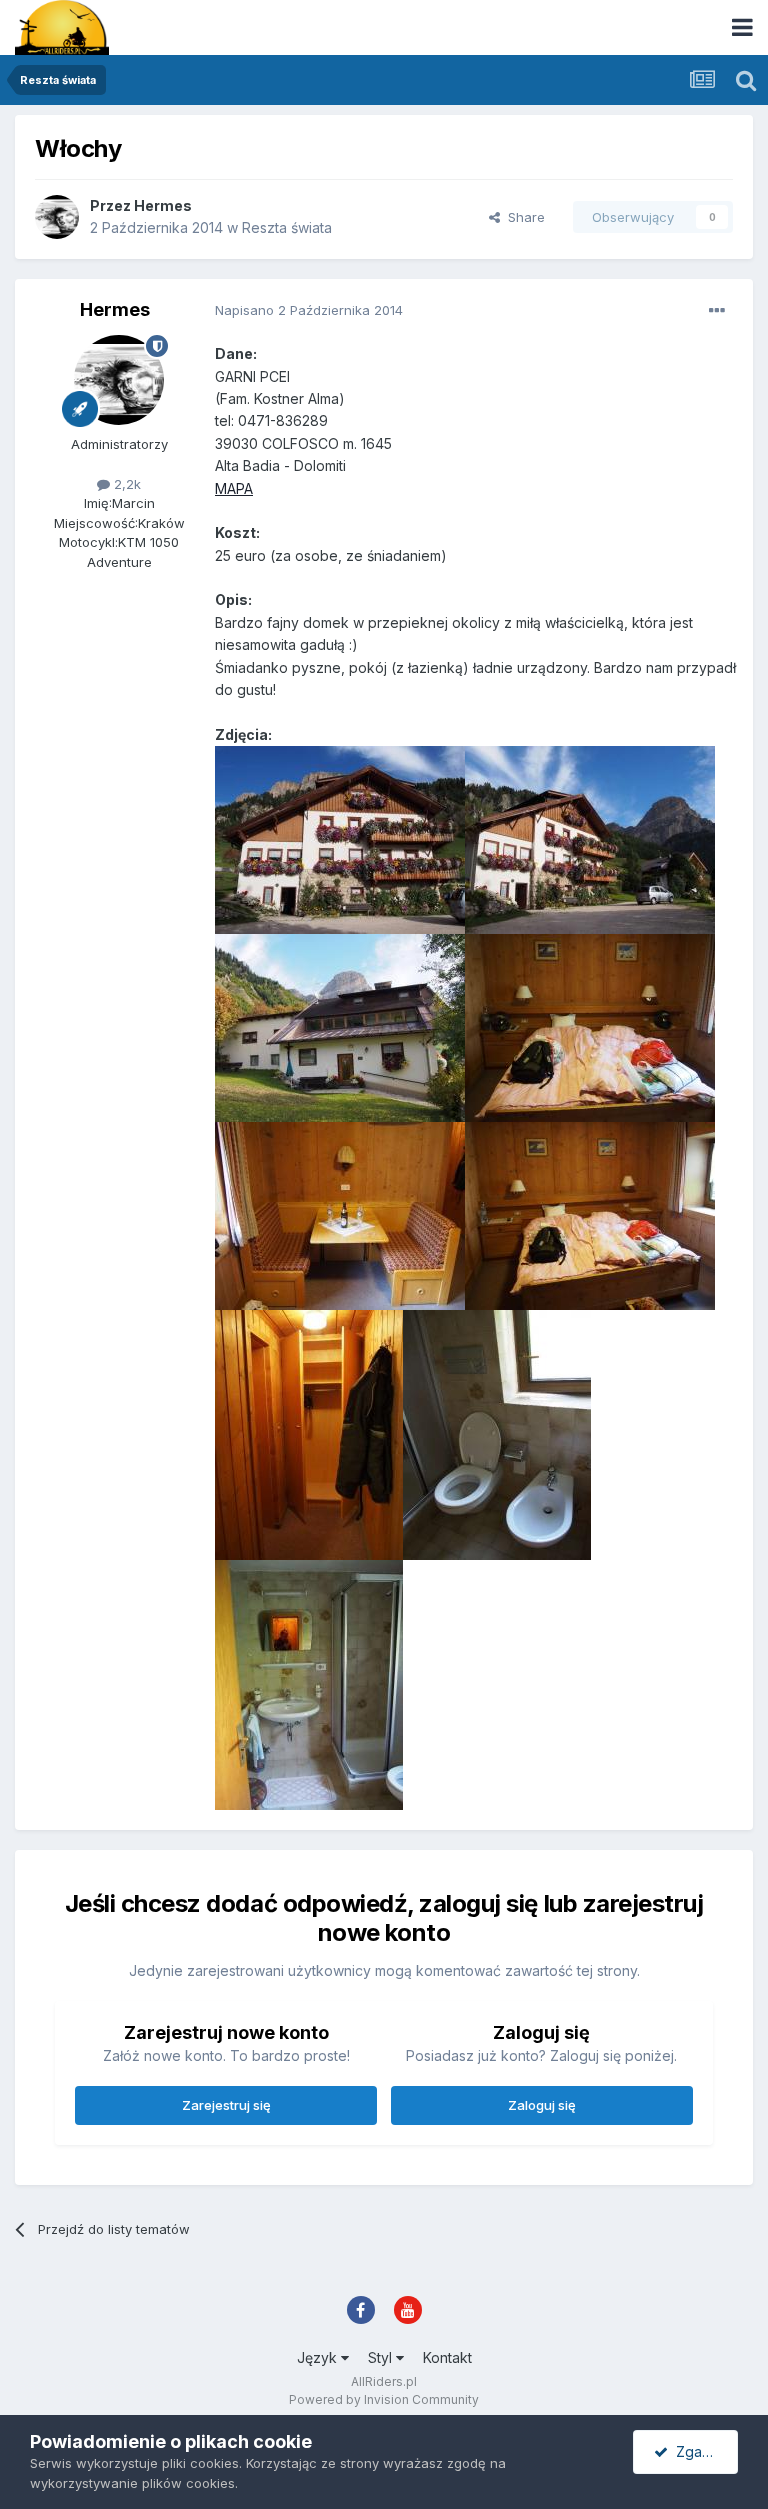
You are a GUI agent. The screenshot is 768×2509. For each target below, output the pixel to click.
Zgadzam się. (703, 2451)
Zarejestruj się (226, 2105)
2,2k (125, 484)
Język (319, 2357)
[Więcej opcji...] (717, 311)
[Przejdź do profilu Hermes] (57, 217)
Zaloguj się (542, 2105)
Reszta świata (287, 227)
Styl (382, 2357)
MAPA (234, 488)
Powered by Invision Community (384, 2399)
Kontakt (447, 2357)
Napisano (309, 310)
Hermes (163, 205)
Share (522, 217)
